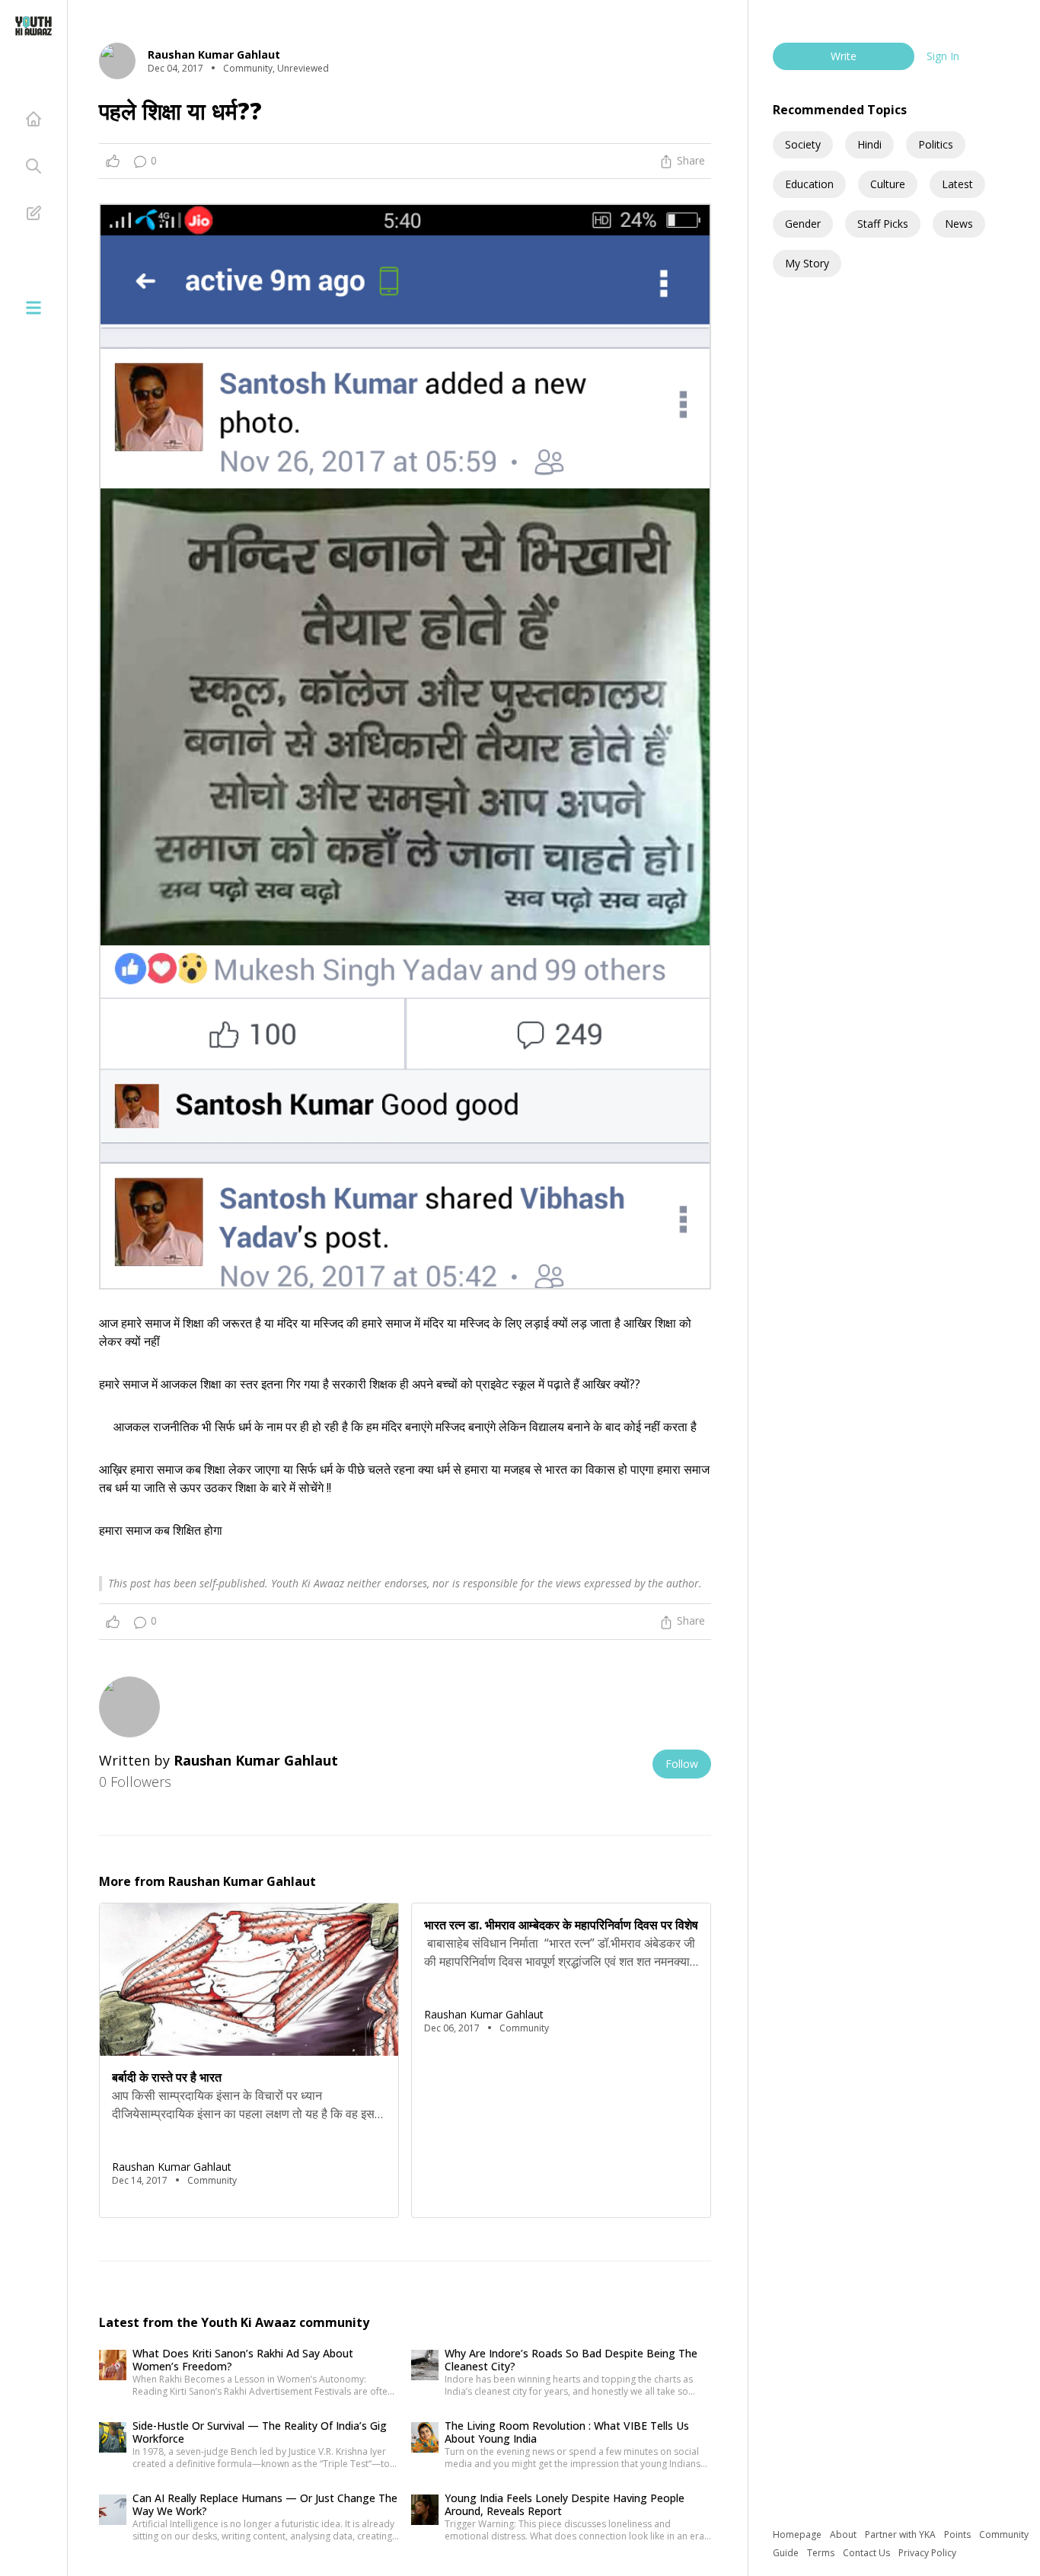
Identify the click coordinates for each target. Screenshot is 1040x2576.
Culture (888, 184)
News (959, 224)
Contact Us (868, 2553)
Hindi (869, 144)
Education (809, 184)
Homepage (798, 2534)
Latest (957, 184)
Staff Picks (883, 224)
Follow (682, 1764)
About (844, 2534)
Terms (822, 2553)
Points (959, 2534)
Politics (936, 144)
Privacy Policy (927, 2553)
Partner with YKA (901, 2534)
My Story (807, 263)
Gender (803, 224)
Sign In (943, 56)
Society (803, 144)
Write (844, 56)
